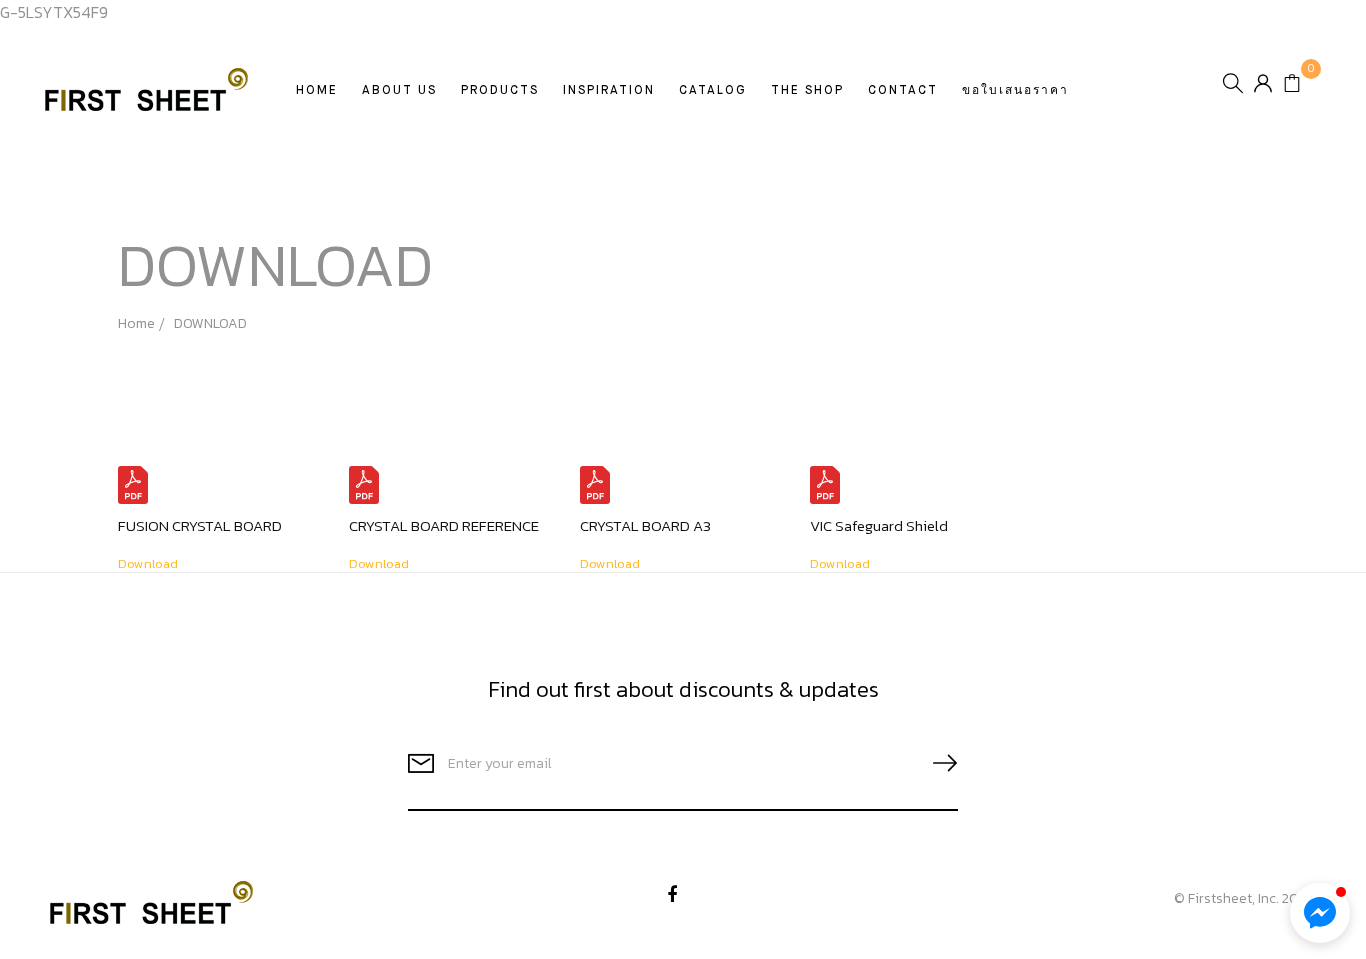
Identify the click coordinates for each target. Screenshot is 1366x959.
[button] (1320, 913)
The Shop (807, 91)
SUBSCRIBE (937, 763)
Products (500, 91)
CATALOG (713, 91)
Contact (903, 91)
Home (317, 91)
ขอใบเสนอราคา (1015, 91)
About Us (399, 91)
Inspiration (609, 91)
